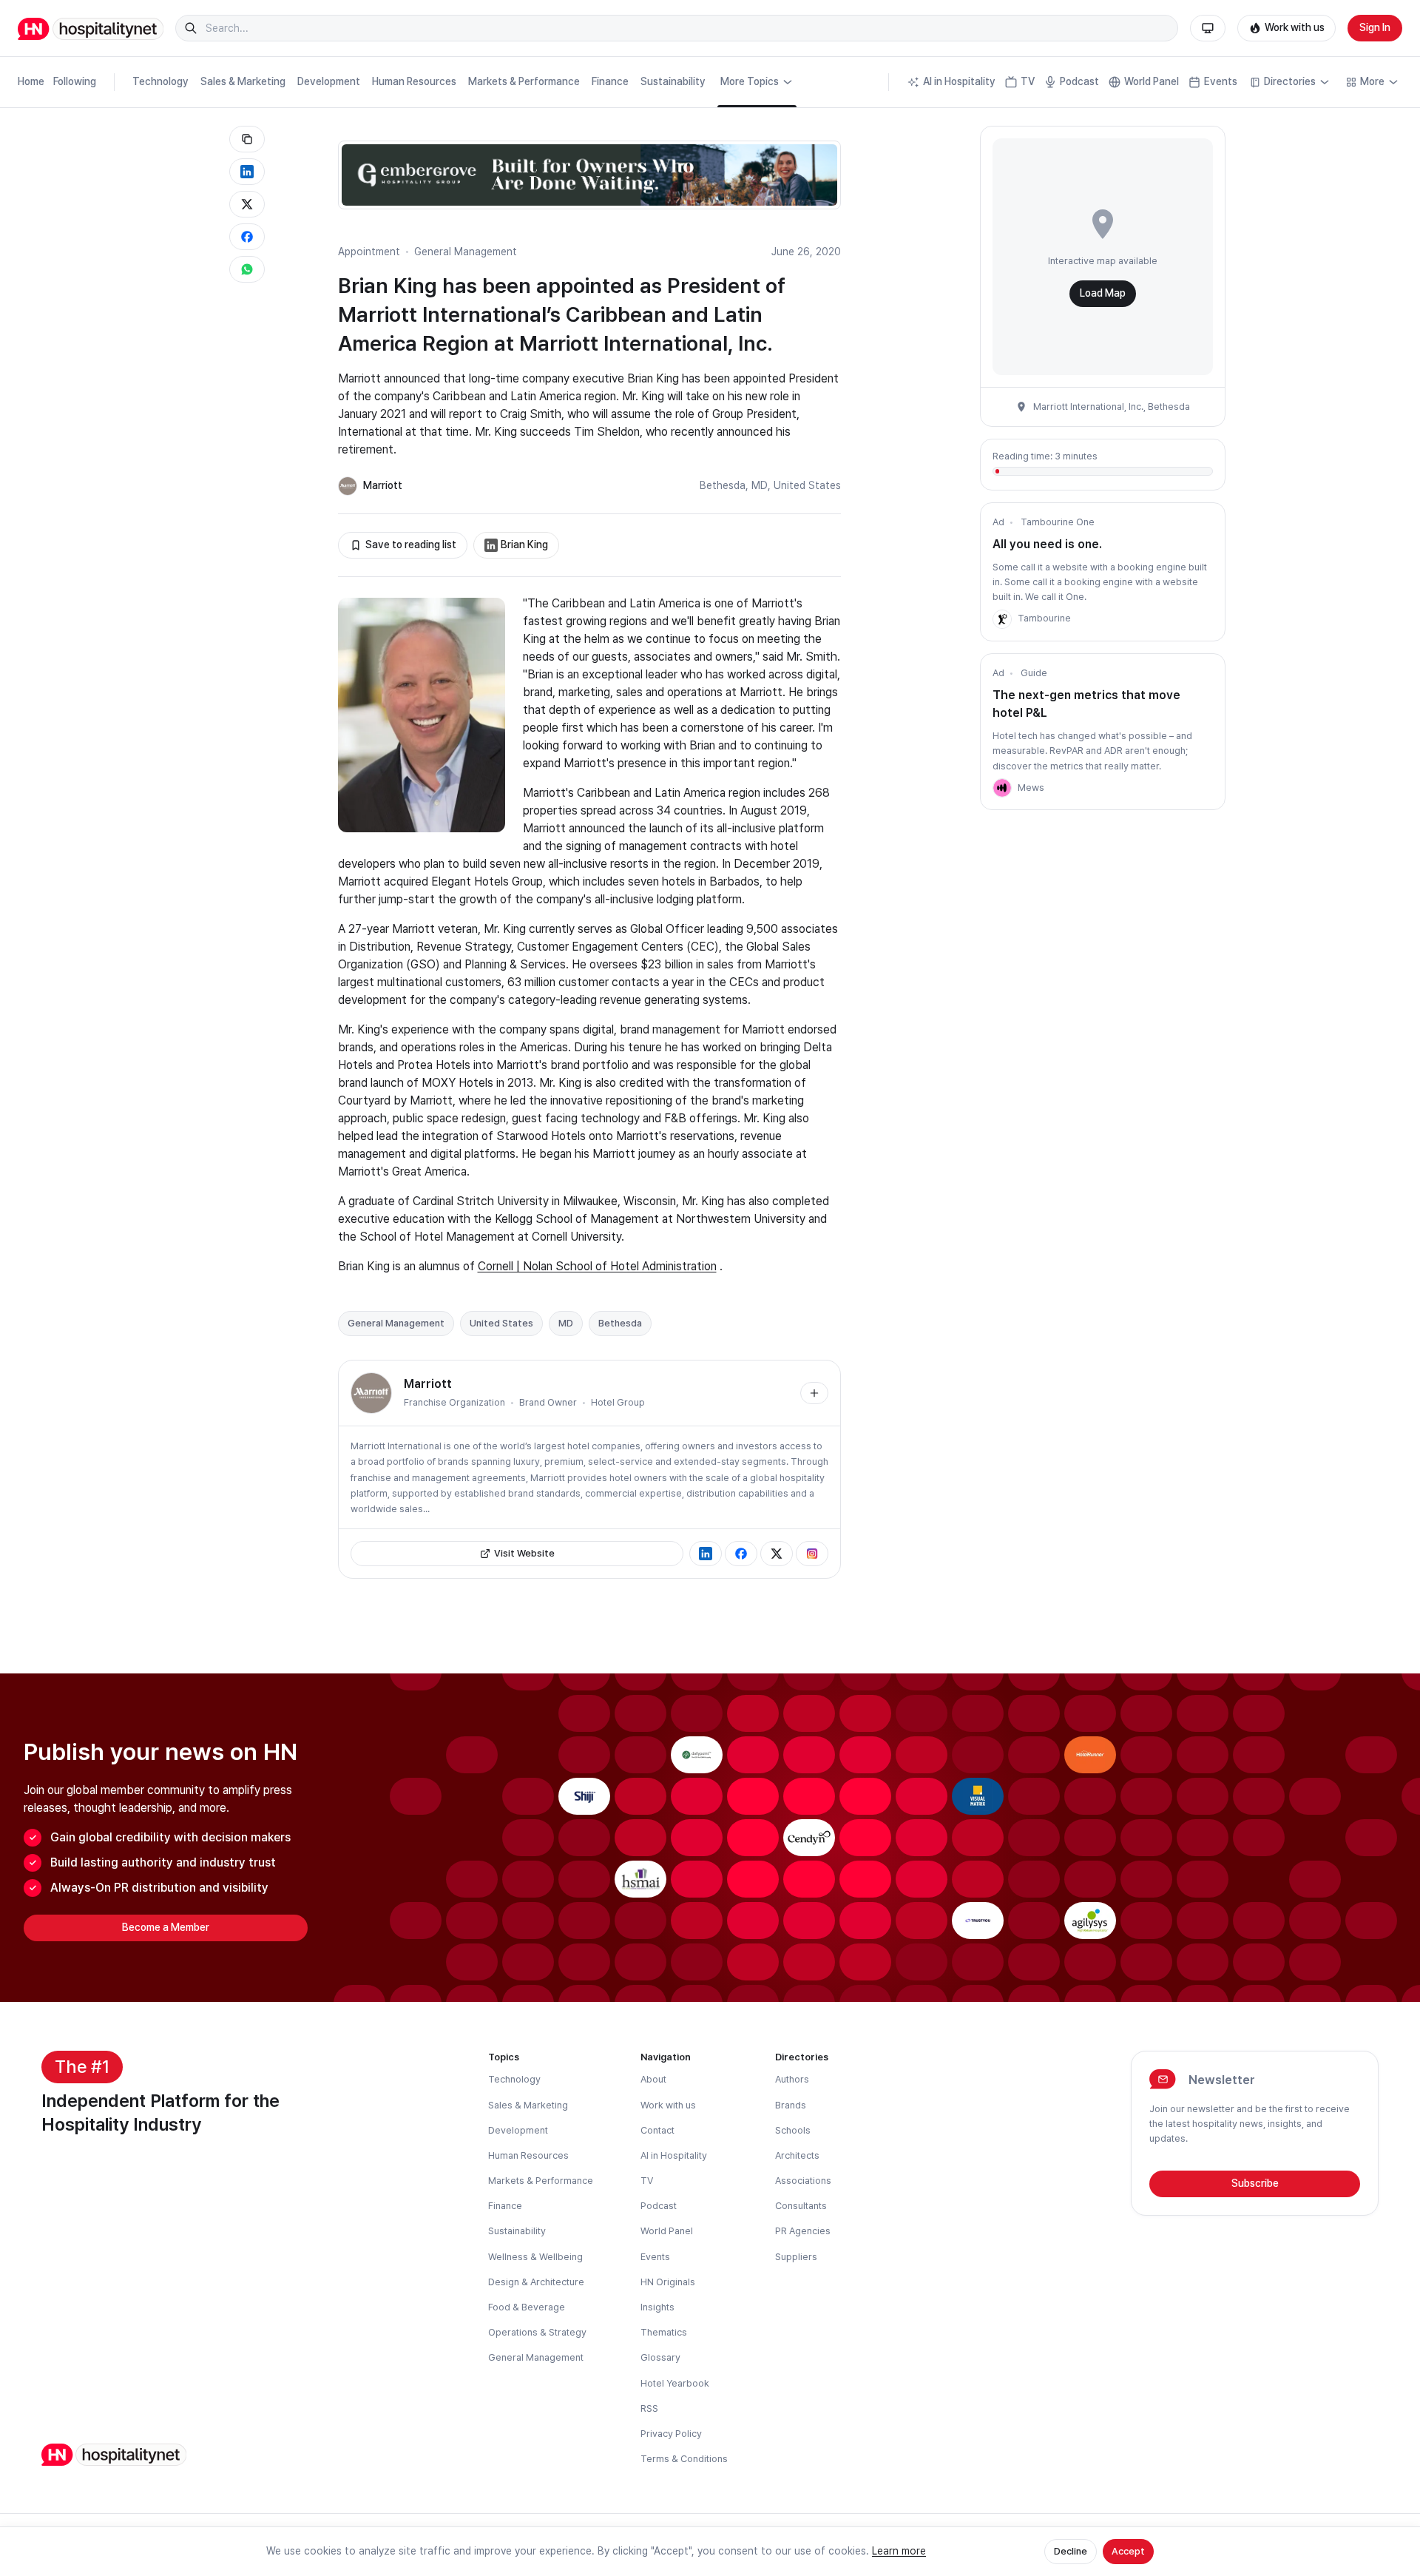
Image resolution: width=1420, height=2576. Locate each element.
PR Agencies (803, 2231)
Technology (160, 81)
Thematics (664, 2332)
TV (1028, 81)
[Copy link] (247, 139)
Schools (793, 2130)
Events (1221, 81)
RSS (649, 2408)
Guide (1034, 673)
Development (329, 81)
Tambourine (1044, 618)
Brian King (524, 544)
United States (807, 485)
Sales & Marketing (243, 81)
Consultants (801, 2206)
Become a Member (166, 1927)
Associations (803, 2181)
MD (760, 485)
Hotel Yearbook (675, 2383)
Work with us (1295, 27)
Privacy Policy (671, 2434)
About (653, 2079)
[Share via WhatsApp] (247, 269)
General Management (466, 252)
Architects (797, 2155)
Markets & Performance (524, 81)
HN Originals (668, 2282)
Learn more (899, 2551)
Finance (610, 81)
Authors (792, 2079)
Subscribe (1255, 2183)
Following (75, 81)
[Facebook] (741, 1554)
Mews (1031, 788)
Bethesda (723, 485)
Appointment (369, 252)
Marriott (383, 485)
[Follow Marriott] (814, 1393)
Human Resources (414, 81)
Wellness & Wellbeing (535, 2257)
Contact (657, 2130)
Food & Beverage (527, 2307)
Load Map (1103, 293)
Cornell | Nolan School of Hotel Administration (597, 1266)
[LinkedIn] (706, 1554)
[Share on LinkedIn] (247, 172)
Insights (657, 2307)
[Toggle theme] (1208, 28)
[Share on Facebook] (247, 237)
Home (31, 81)
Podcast (1079, 81)
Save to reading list (411, 544)
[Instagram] (812, 1554)
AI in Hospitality (959, 81)
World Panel (1152, 81)
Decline (1071, 2551)
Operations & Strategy (537, 2332)
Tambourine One (1058, 522)
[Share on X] (247, 204)
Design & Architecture (536, 2282)
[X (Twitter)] (777, 1554)
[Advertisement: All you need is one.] (1002, 619)
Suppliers (796, 2257)
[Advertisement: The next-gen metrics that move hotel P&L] (1002, 788)
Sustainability (673, 81)
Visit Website (524, 1553)
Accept (1128, 2551)
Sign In (1375, 27)
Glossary (660, 2357)
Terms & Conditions (684, 2459)
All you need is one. (1047, 544)
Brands (791, 2105)
